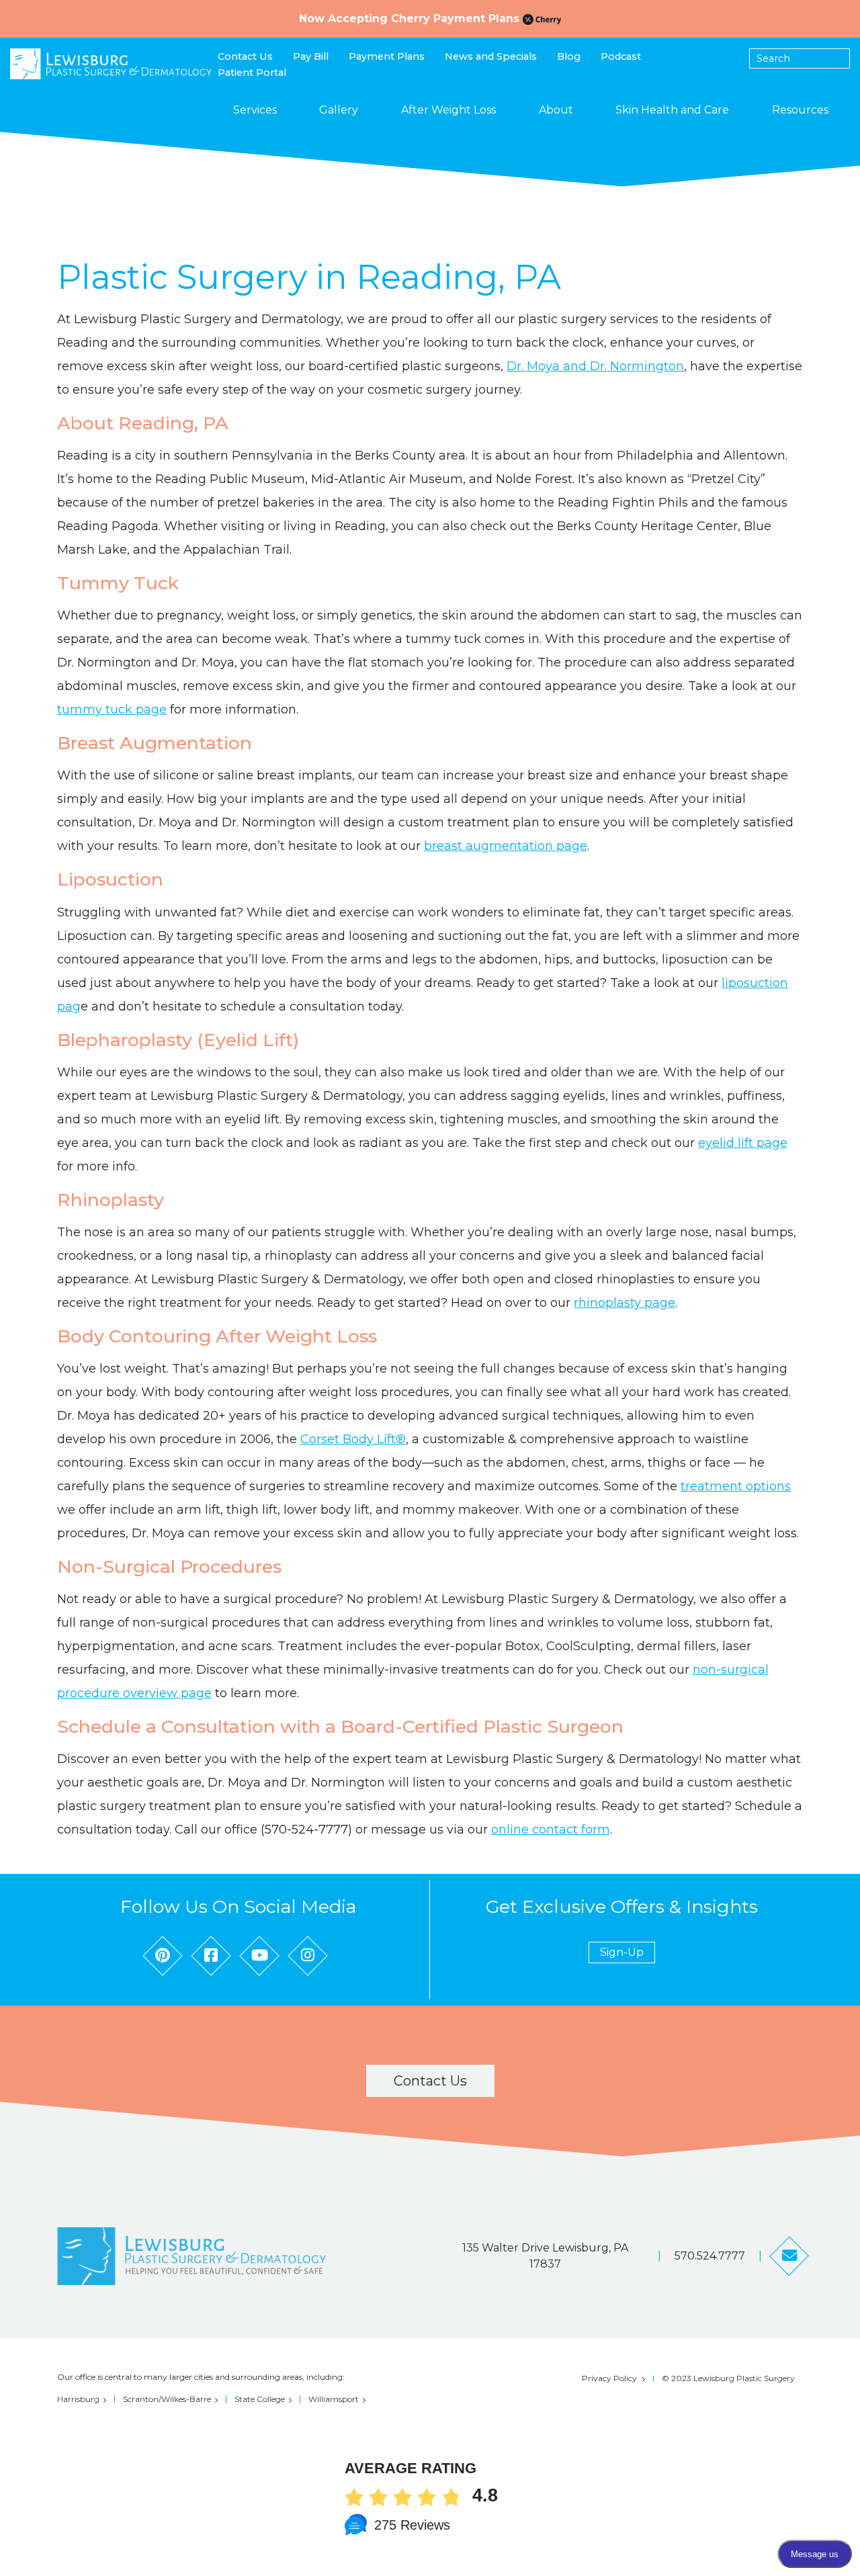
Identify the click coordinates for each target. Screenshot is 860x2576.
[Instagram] (308, 1956)
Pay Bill (311, 56)
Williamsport (334, 2399)
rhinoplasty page (625, 1303)
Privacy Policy (609, 2378)
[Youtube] (259, 1956)
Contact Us (245, 56)
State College (260, 2399)
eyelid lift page (743, 1143)
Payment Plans (387, 56)
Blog (569, 56)
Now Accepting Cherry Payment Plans (411, 18)
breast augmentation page (506, 846)
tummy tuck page (112, 710)
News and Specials (491, 56)
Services (255, 110)
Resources (800, 110)
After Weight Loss (448, 110)
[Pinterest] (163, 1956)
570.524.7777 (710, 2256)
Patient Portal (252, 73)
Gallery (339, 110)
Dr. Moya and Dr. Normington (595, 366)
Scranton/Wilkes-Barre (167, 2399)
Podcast (621, 56)
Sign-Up (622, 1952)
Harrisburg (78, 2399)
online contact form (551, 1830)
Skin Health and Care (672, 110)
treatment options (736, 1486)
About (556, 110)
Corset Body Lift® (353, 1439)
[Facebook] (211, 1956)
